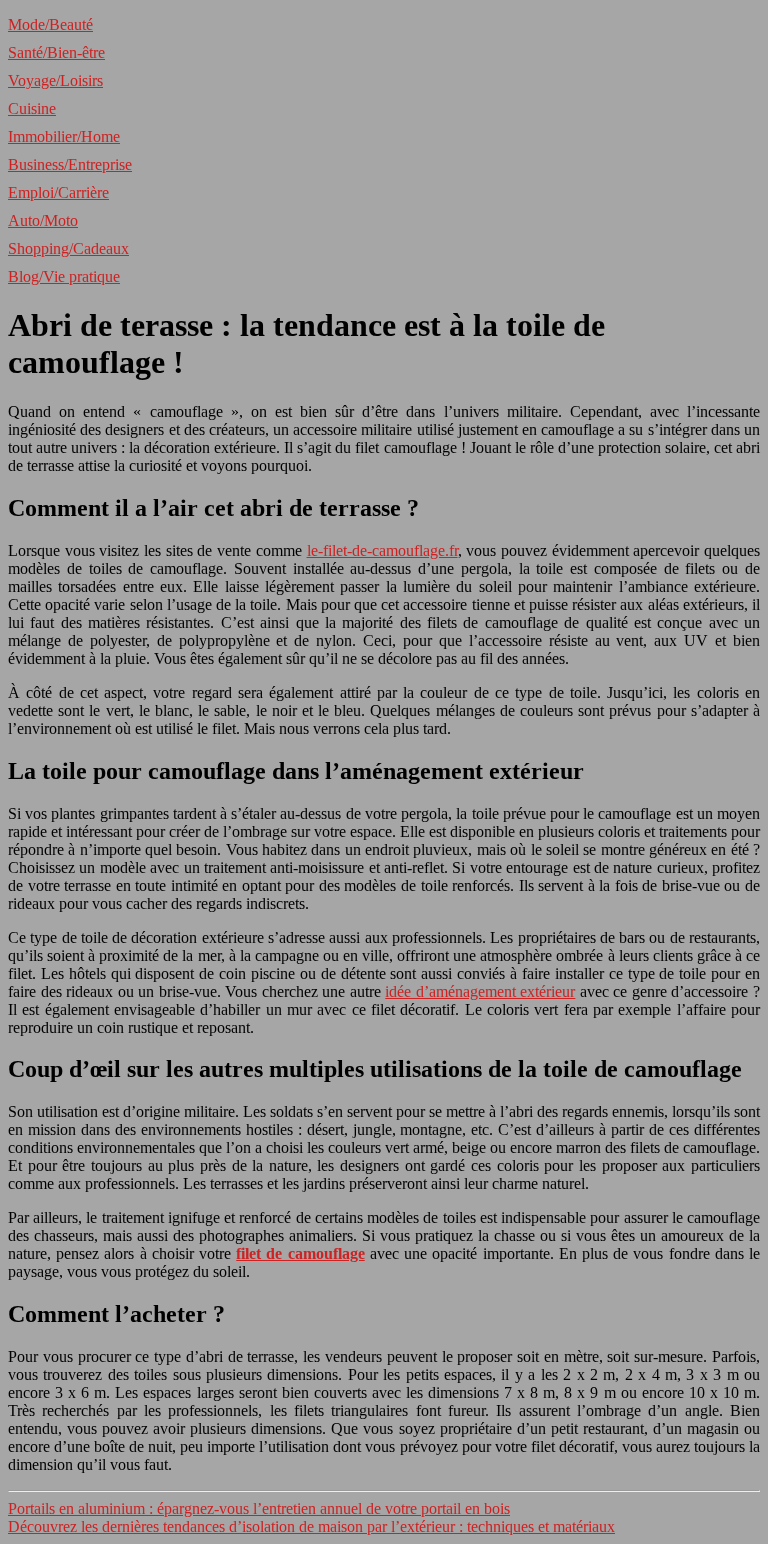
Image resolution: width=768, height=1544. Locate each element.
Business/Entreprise (70, 164)
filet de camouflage (300, 1253)
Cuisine (32, 108)
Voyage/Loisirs (55, 80)
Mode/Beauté (50, 24)
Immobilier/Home (64, 136)
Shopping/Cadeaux (68, 248)
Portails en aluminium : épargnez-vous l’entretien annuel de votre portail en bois (259, 1508)
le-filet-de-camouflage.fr (382, 550)
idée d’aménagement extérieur (480, 991)
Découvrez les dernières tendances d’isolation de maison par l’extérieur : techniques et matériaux (311, 1526)
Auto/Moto (43, 220)
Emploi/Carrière (58, 192)
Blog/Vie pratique (64, 276)
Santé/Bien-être (56, 52)
